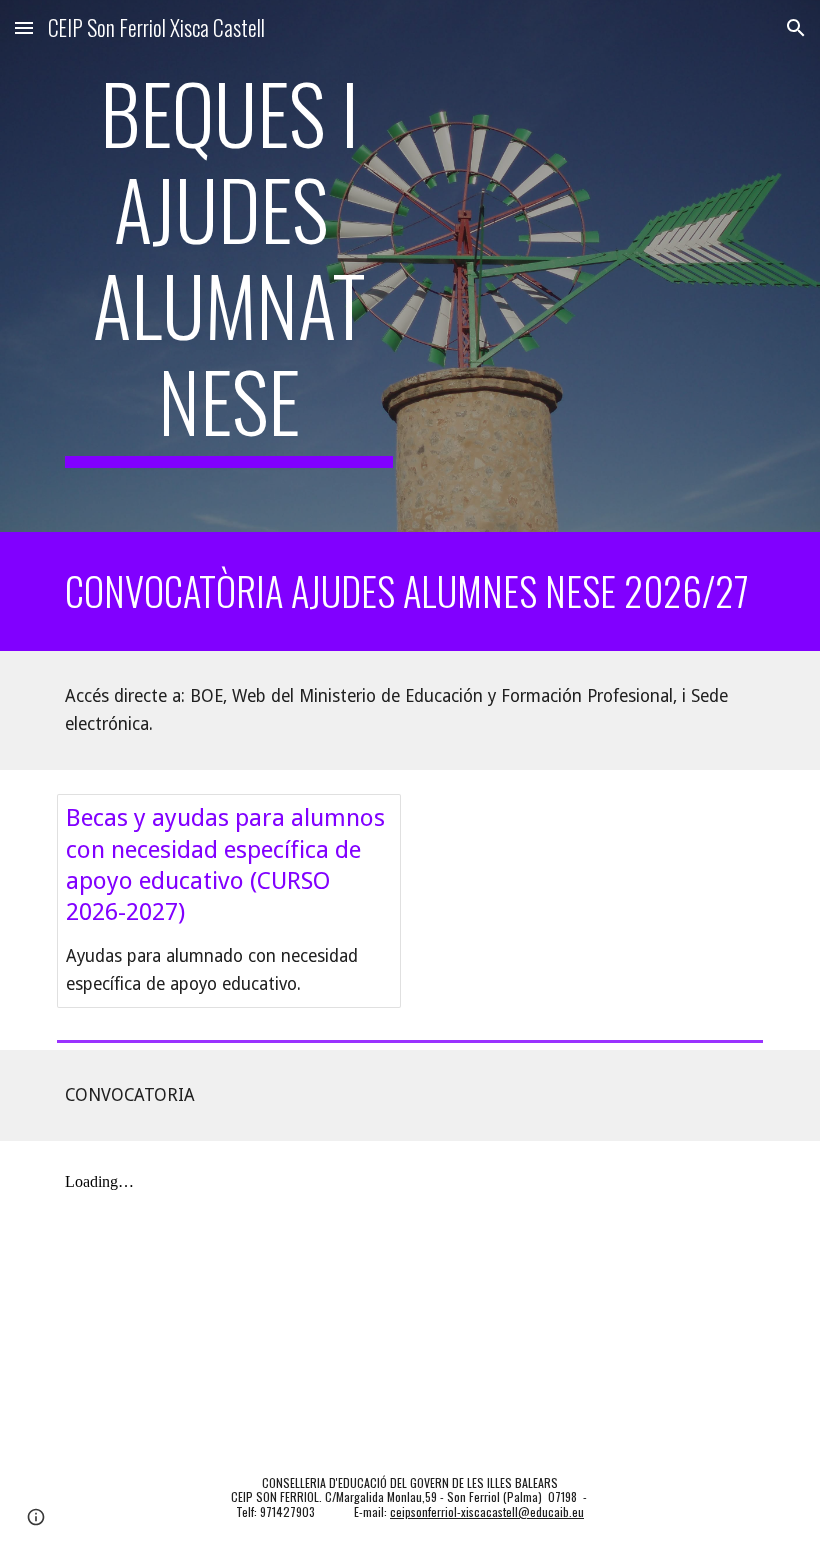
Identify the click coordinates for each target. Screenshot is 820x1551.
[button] (24, 27)
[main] (229, 266)
